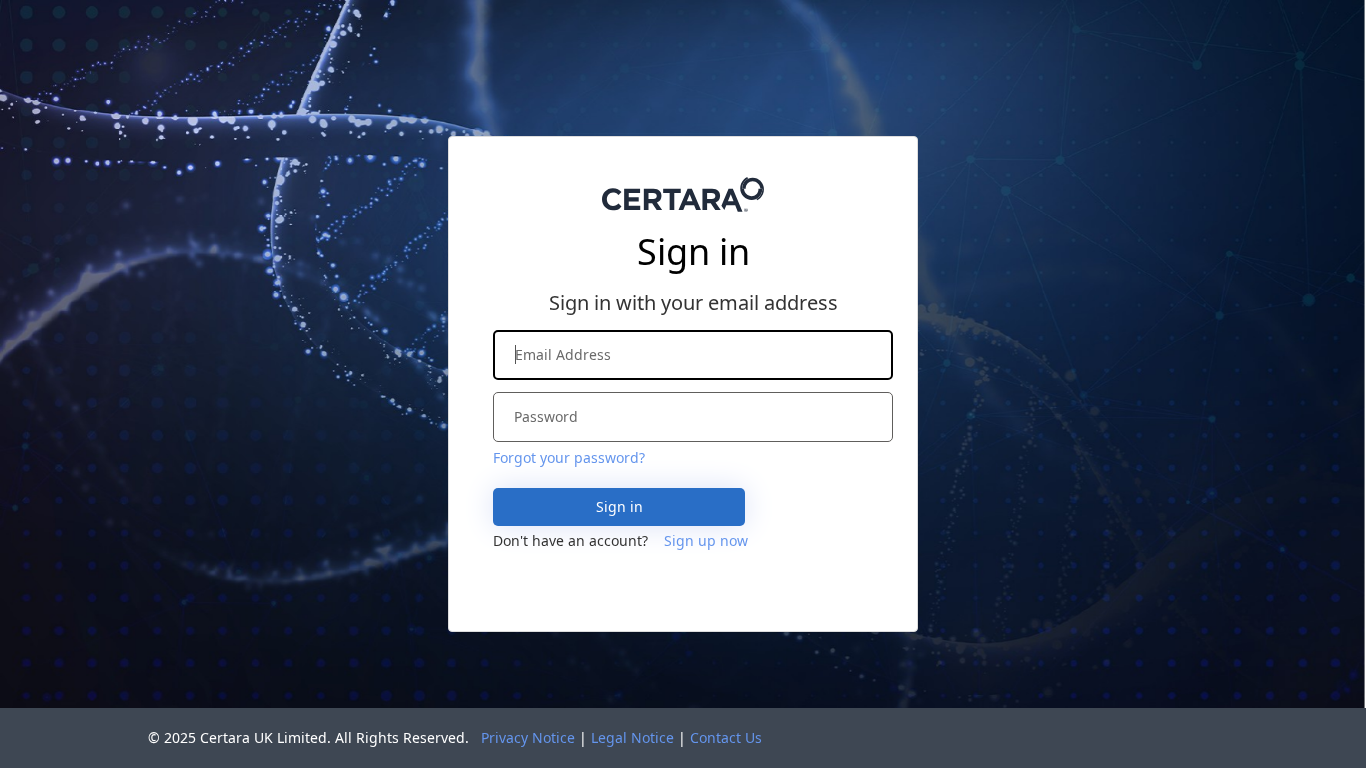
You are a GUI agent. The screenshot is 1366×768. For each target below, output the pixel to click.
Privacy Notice (528, 737)
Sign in (619, 506)
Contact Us (726, 737)
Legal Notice (632, 737)
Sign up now (706, 540)
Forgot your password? (569, 457)
